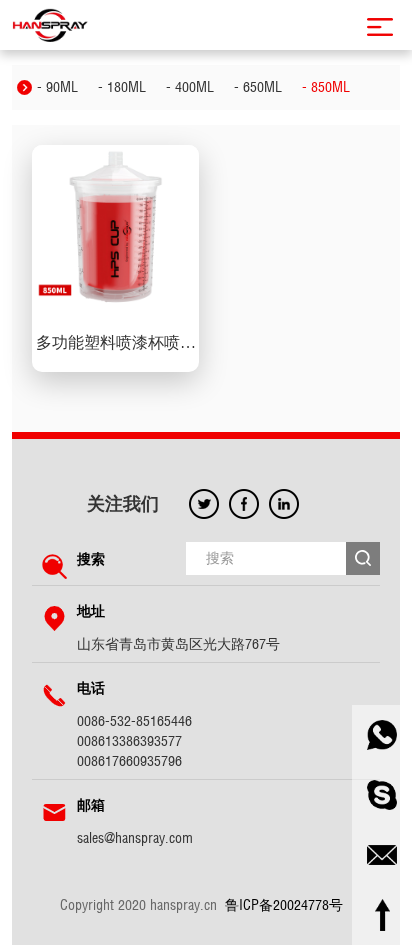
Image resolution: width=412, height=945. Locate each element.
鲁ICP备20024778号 (284, 905)
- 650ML (258, 87)
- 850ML (326, 87)
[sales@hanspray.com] (382, 855)
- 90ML (57, 87)
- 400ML (190, 87)
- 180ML (122, 87)
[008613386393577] (382, 735)
